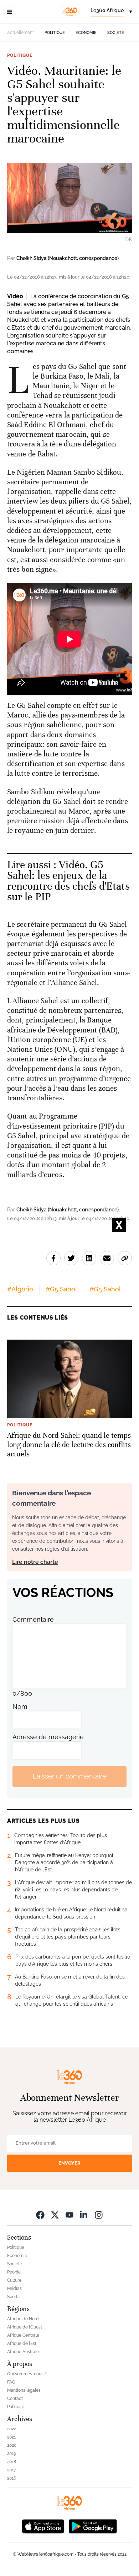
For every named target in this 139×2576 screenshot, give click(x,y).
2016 (12, 2478)
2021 (11, 2437)
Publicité (16, 2407)
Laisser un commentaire (69, 1776)
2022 (12, 2429)
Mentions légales (24, 2390)
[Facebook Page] (40, 2215)
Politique (55, 33)
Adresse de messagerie (48, 1737)
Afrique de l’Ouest (25, 2327)
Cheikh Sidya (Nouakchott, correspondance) (68, 258)
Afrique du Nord (23, 2319)
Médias (14, 2289)
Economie (86, 33)
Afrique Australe (23, 2352)
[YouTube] (69, 2215)
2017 (11, 2470)
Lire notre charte (35, 1562)
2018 (12, 2462)
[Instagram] (99, 2215)
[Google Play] (93, 2526)
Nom (20, 1707)
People (14, 2272)
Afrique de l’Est (22, 2344)
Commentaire (33, 1619)
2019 (12, 2454)
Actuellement (20, 32)
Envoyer (69, 2163)
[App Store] (43, 2526)
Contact (15, 2399)
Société (116, 33)
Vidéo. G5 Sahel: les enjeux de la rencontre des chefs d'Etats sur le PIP (68, 881)
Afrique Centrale (23, 2335)
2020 (12, 2445)
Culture (14, 2280)
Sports (13, 2297)
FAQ (11, 2382)
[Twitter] (55, 2215)
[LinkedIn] (84, 2215)
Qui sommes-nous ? (27, 2374)
